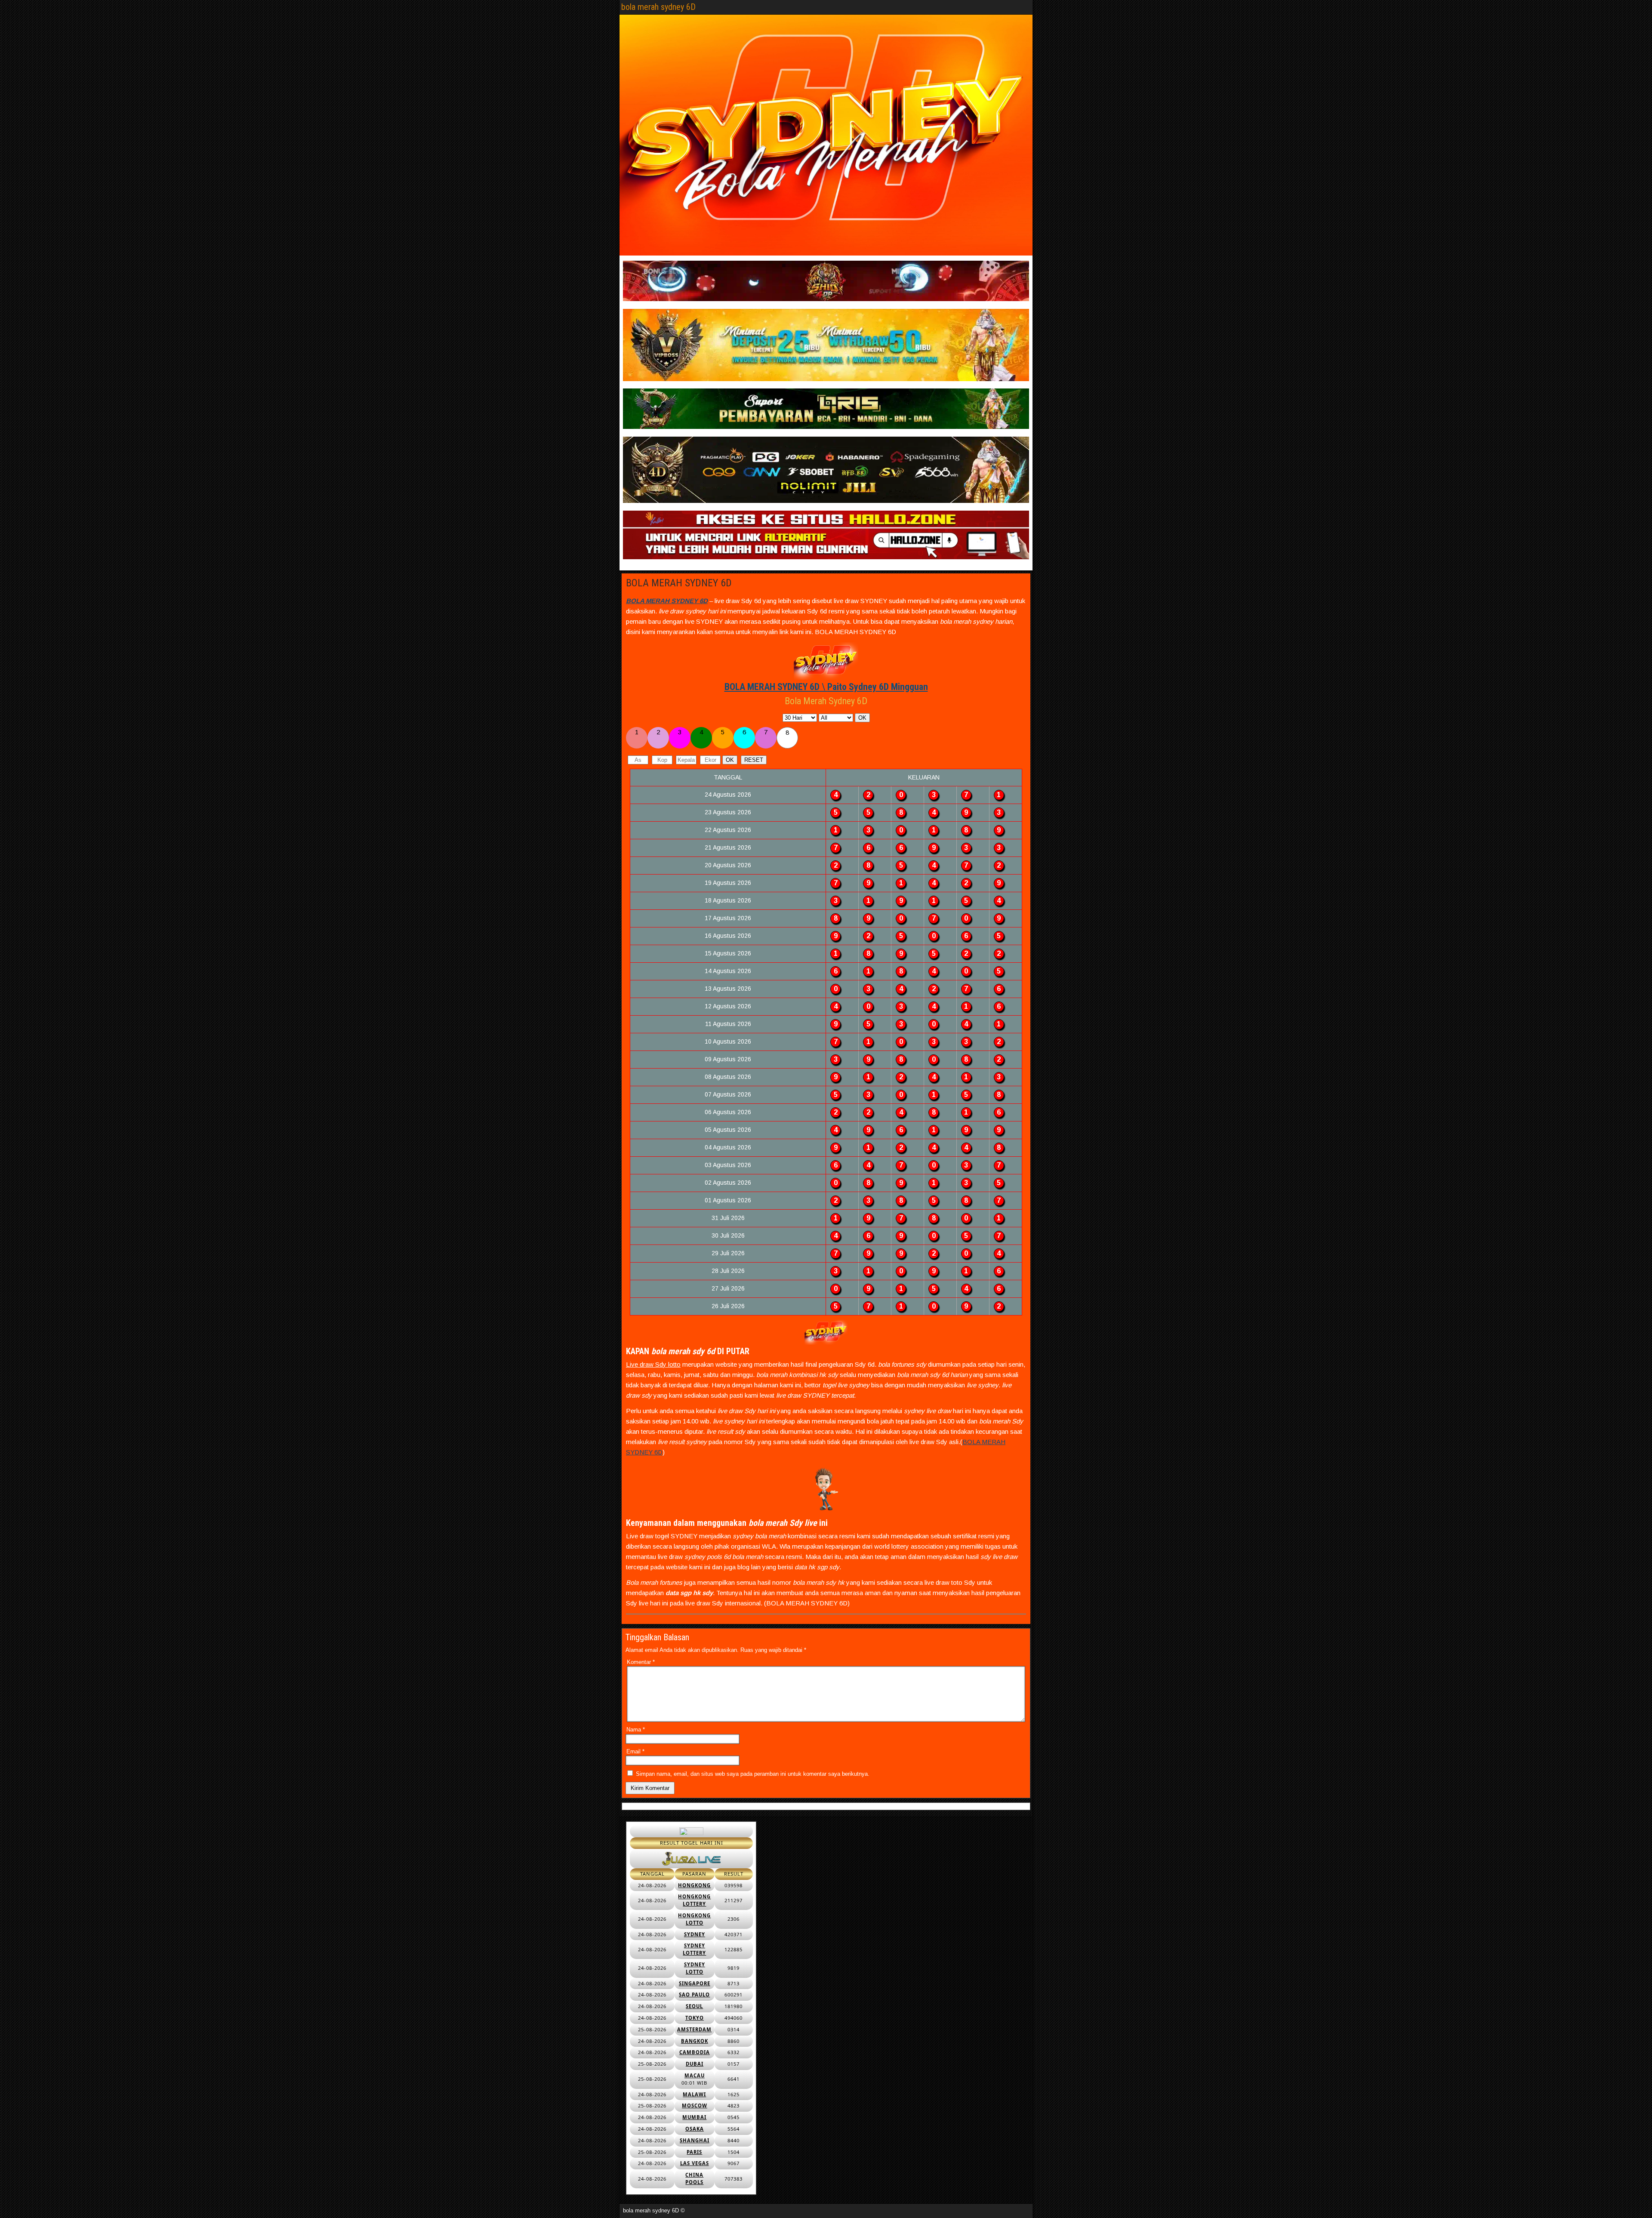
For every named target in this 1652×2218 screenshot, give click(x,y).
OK (862, 718)
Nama (636, 1730)
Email (635, 1751)
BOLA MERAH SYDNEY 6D (679, 583)
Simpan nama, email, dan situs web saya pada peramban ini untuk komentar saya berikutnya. (753, 1774)
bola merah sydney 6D (658, 7)
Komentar (641, 1662)
